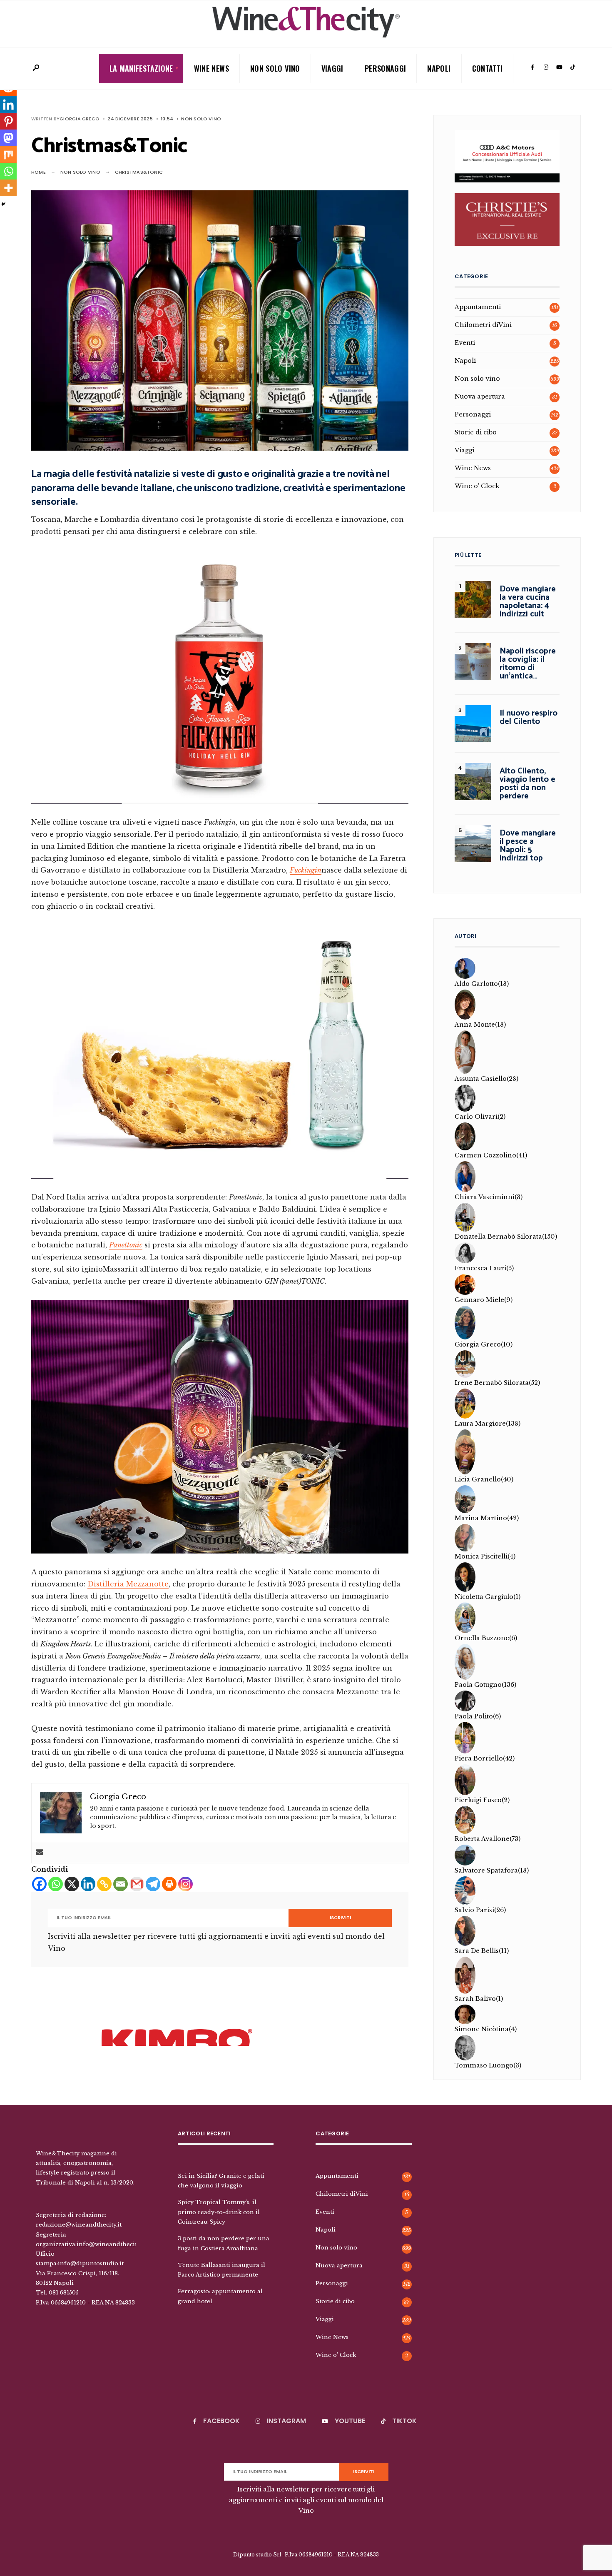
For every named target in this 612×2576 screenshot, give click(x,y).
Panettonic (126, 1245)
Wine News (211, 68)
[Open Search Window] (36, 68)
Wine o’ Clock (477, 486)
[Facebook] (532, 67)
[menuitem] (141, 69)
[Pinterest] (8, 121)
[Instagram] (546, 67)
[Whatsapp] (56, 1884)
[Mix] (8, 155)
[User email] (40, 1853)
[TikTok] (572, 67)
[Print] (169, 1884)
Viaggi (332, 68)
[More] (8, 188)
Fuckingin (306, 870)
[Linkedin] (88, 1884)
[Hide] (3, 204)
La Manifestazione (141, 68)
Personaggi (386, 68)
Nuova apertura (480, 396)
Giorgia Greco (80, 119)
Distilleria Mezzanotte (128, 1584)
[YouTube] (559, 67)
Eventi (465, 343)
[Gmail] (137, 1884)
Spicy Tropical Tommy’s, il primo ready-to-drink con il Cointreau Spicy (219, 2212)
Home (39, 172)
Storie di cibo (476, 432)
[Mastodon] (8, 138)
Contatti (488, 68)
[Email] (121, 1884)
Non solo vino (275, 68)
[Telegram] (153, 1884)
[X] (72, 1884)
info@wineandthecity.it (111, 2244)
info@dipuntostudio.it (91, 2263)
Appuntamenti (478, 307)
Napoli (439, 68)
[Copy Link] (104, 1884)
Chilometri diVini (483, 325)
